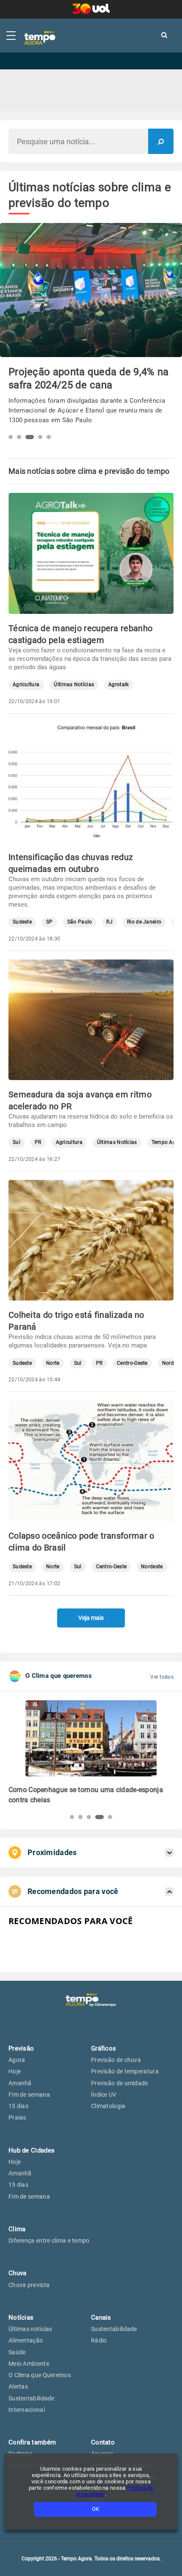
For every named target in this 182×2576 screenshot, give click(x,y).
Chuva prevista (29, 2285)
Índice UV (104, 2095)
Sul (17, 1142)
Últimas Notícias (74, 685)
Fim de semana (29, 2095)
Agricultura (26, 685)
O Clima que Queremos (40, 2375)
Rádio (99, 2340)
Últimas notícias (30, 2329)
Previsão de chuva (116, 2060)
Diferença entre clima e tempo (49, 2241)
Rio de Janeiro (144, 922)
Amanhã (20, 2083)
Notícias (21, 2318)
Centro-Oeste (132, 1363)
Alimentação (26, 2340)
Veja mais (91, 1618)
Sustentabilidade (32, 2398)
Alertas (18, 2386)
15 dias (18, 2106)
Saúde (17, 2352)
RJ (109, 922)
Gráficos (103, 2048)
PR (38, 1142)
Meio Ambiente (29, 2364)
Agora (17, 2060)
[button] (11, 437)
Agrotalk (119, 685)
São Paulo (80, 922)
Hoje (15, 2071)
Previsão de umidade (120, 2083)
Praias (17, 2117)
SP (50, 922)
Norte (53, 1363)
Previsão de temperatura (125, 2071)
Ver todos (162, 1677)
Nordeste (152, 1567)
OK (95, 2509)
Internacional (27, 2410)
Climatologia (108, 2106)
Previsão (21, 2048)
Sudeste (22, 922)
